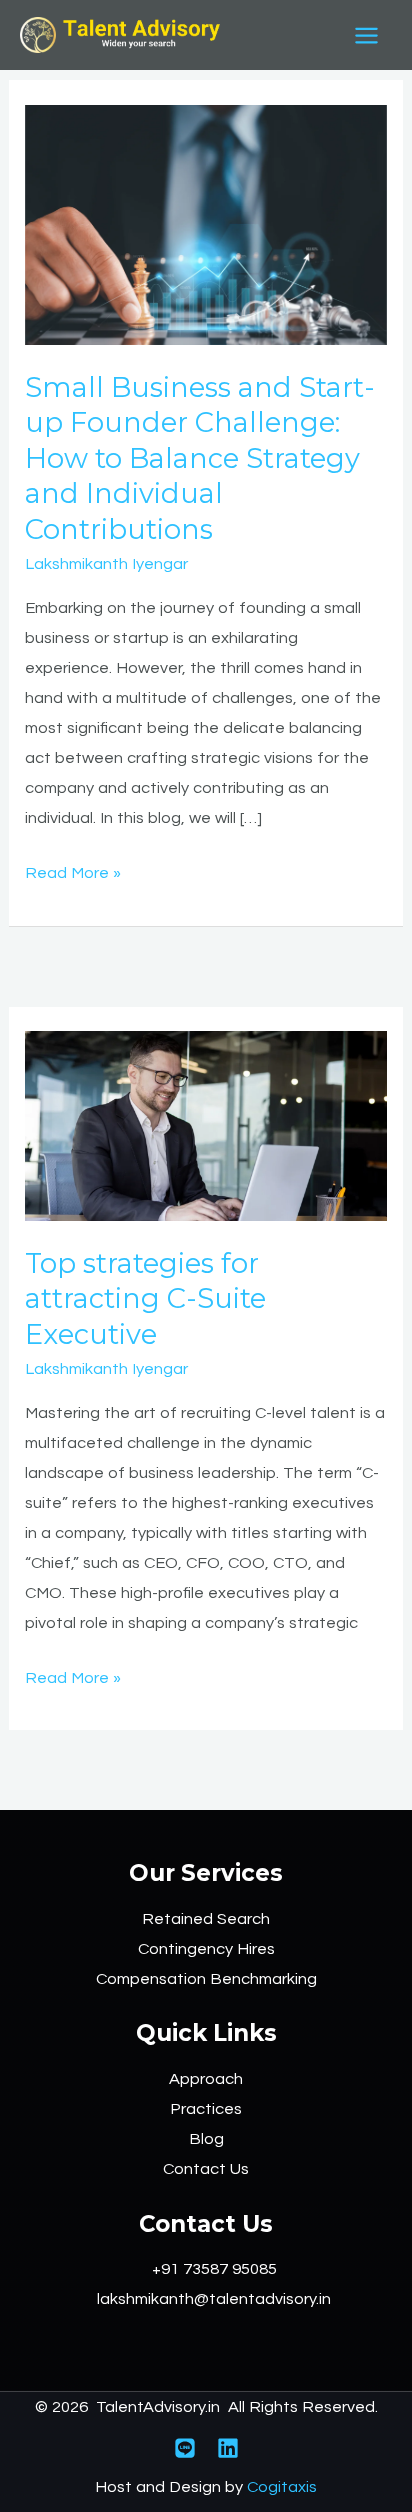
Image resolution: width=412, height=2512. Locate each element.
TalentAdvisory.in (158, 2407)
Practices (206, 2109)
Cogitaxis (282, 2487)
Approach (206, 2079)
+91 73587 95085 (214, 2269)
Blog (206, 2139)
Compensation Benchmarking (206, 1979)
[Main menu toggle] (366, 35)
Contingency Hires (206, 1949)
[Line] (185, 2448)
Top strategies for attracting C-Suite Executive (145, 1299)
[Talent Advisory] (120, 35)
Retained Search (206, 1919)
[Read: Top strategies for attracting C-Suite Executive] (205, 1125)
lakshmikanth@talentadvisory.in (214, 2299)
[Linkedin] (228, 2448)
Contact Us (206, 2169)
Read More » (73, 869)
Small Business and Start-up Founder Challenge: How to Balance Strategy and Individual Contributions (200, 458)
